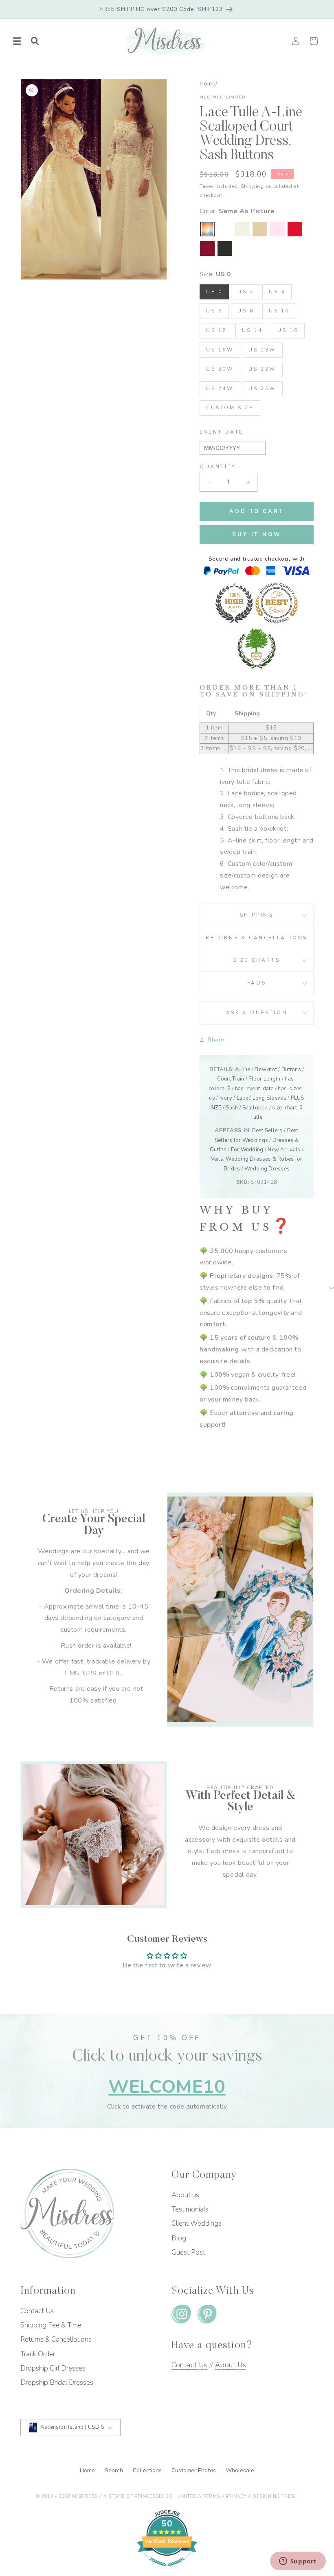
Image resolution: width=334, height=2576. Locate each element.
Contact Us (37, 2311)
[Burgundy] (207, 249)
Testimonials (190, 2209)
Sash (232, 1108)
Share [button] (216, 1040)
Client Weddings (197, 2223)
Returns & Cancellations (257, 938)
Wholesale (240, 2470)
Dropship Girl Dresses (53, 2368)
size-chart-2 (287, 1108)
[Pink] (277, 229)
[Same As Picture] (207, 229)
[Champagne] (260, 229)
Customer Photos (194, 2470)
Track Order (38, 2354)
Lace (242, 1098)
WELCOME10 (167, 2087)
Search (115, 2470)
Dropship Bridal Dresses (57, 2383)
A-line (243, 1070)
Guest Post (188, 2252)
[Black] (225, 249)
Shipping (252, 186)
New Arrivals (284, 1150)
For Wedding (247, 1150)
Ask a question (257, 1013)
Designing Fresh (275, 2496)
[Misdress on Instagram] (181, 2316)
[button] (17, 41)
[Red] (295, 229)
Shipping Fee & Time (51, 2325)
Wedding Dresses (267, 1169)
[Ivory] (242, 229)
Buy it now (257, 535)
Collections (148, 2470)
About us (185, 2195)
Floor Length (264, 1079)
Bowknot (266, 1070)
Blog (179, 2238)
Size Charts (257, 960)
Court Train (231, 1079)
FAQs (257, 983)
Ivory (226, 1098)
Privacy (236, 2496)
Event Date (222, 432)
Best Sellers (267, 1131)
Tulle (256, 1117)
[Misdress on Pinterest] (207, 2316)
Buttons (291, 1070)
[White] (225, 229)
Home (208, 84)
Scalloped (255, 1108)
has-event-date (254, 1089)
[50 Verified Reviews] (167, 2570)
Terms (211, 2496)
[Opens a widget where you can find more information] (298, 2562)
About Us (231, 2365)
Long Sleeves (269, 1098)
